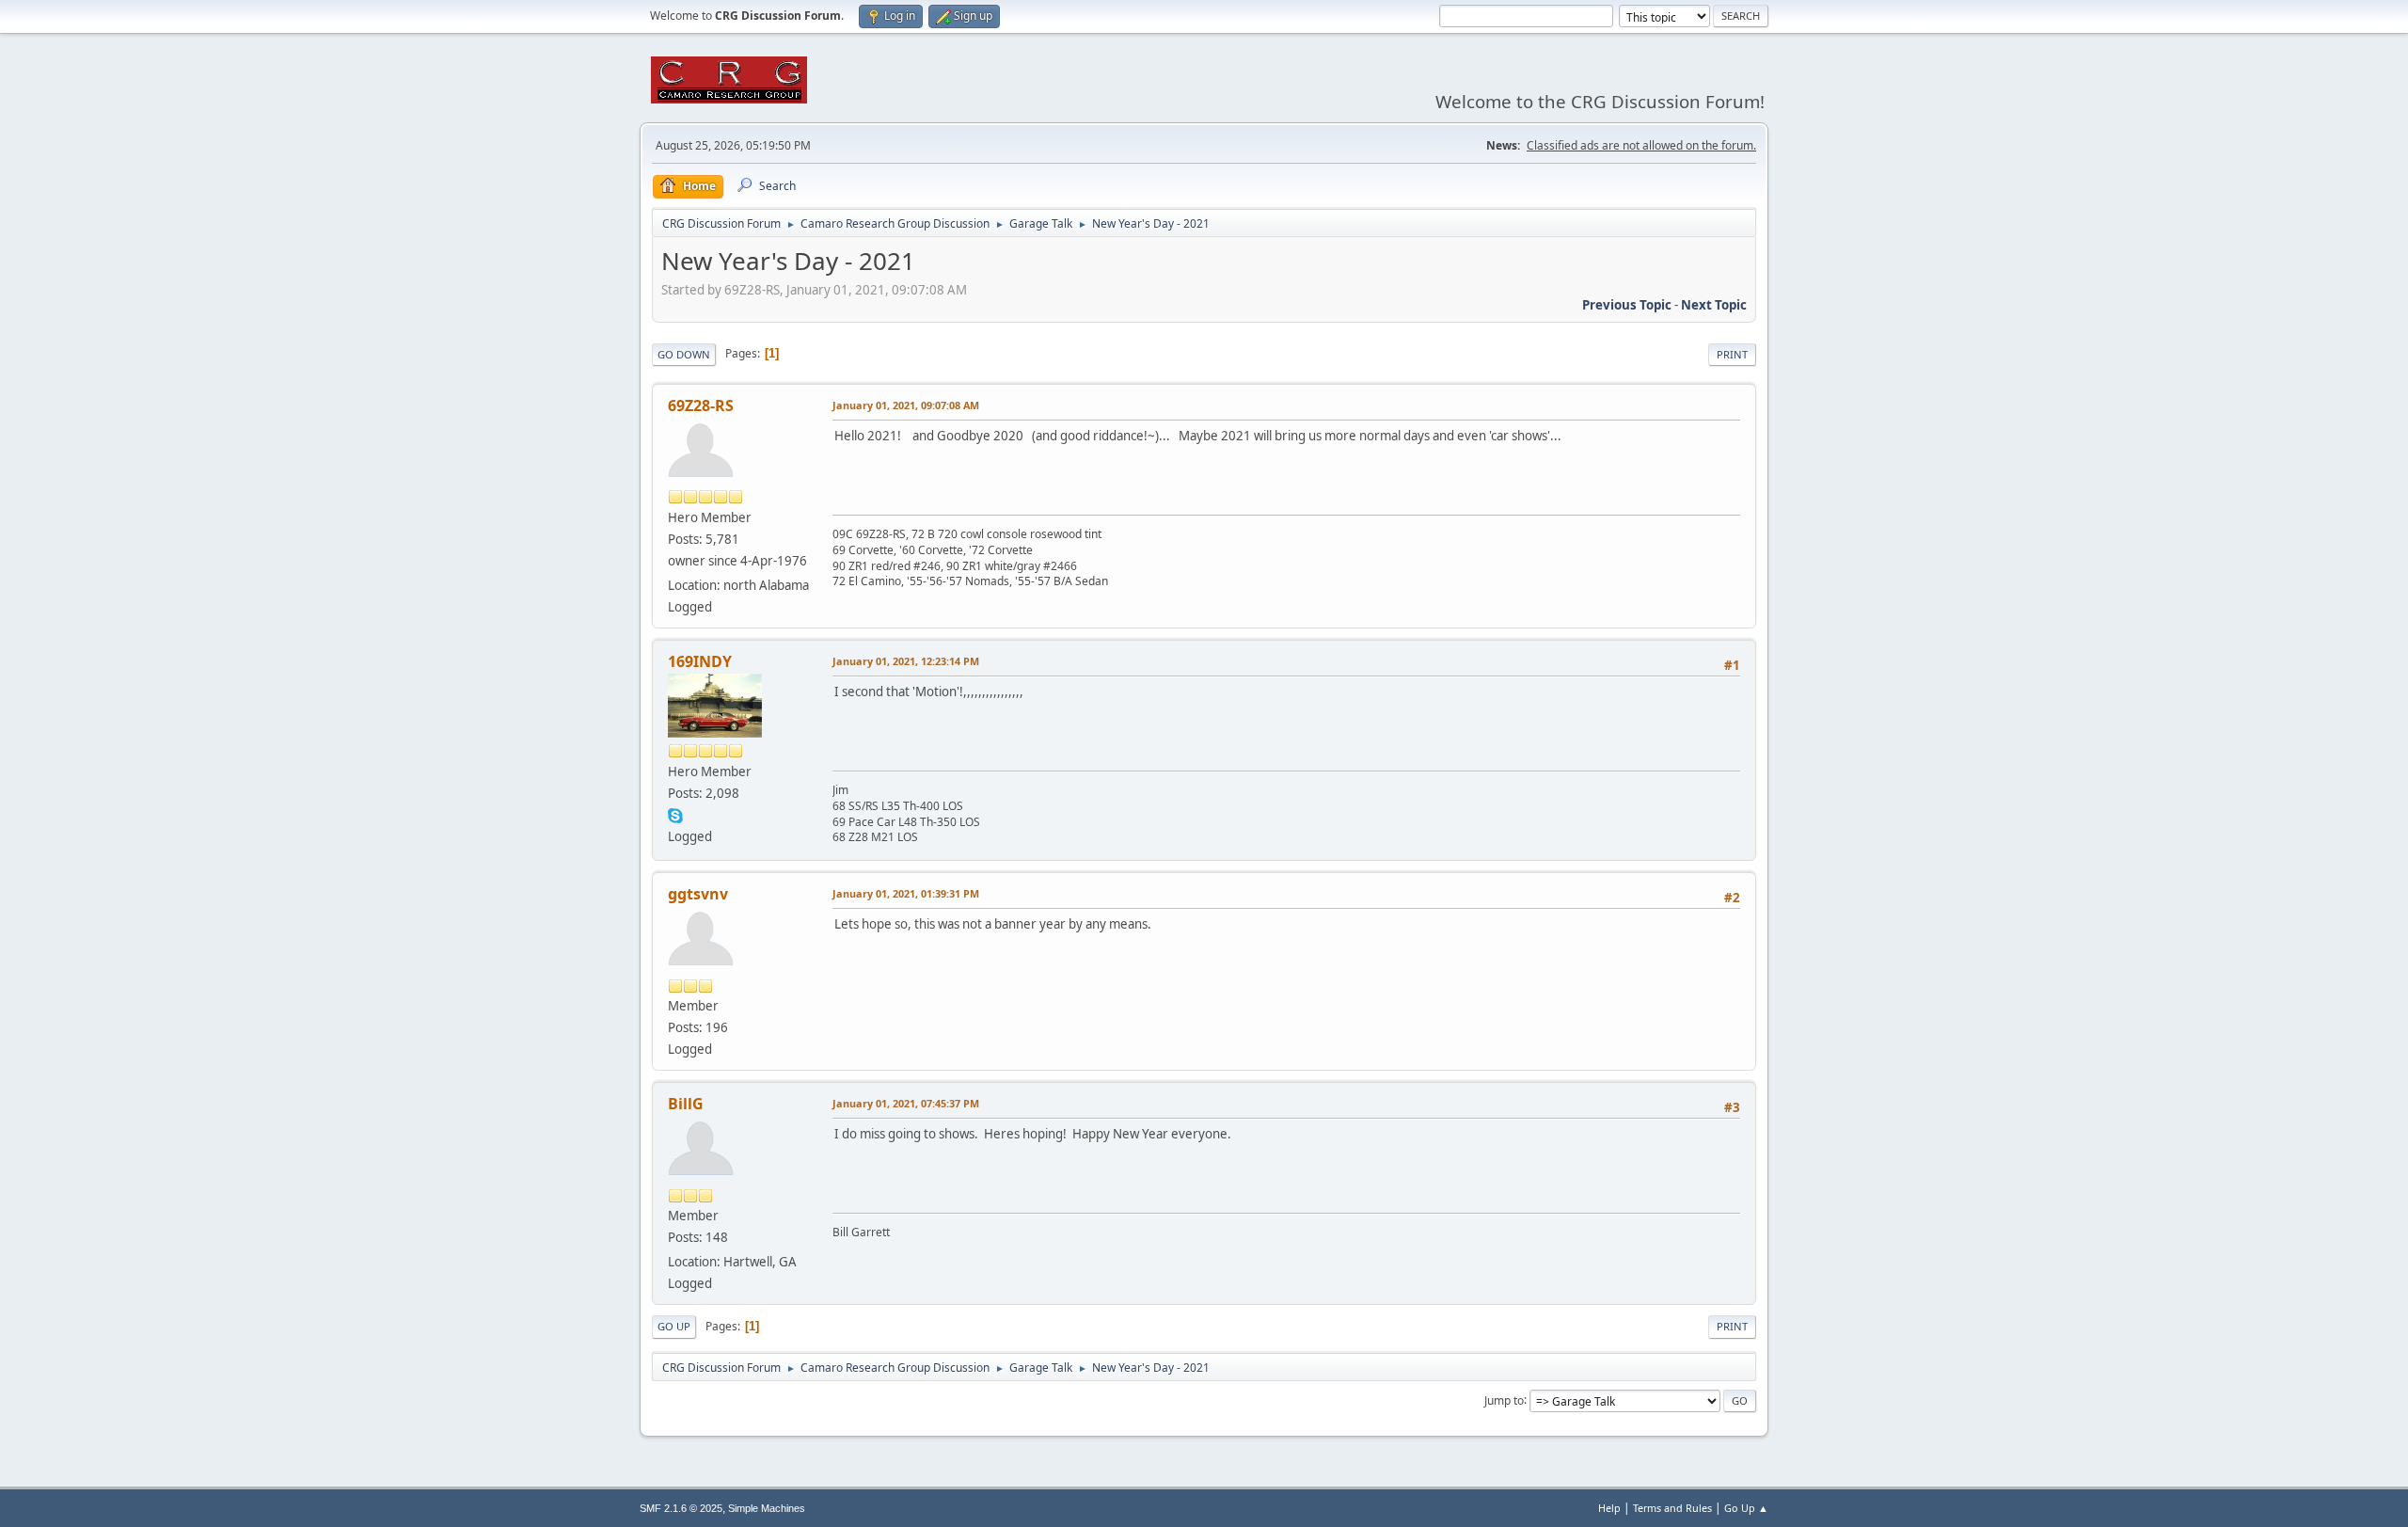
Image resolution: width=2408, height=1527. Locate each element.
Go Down (684, 354)
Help (1609, 1508)
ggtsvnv (698, 894)
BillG (686, 1104)
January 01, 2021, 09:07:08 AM (906, 405)
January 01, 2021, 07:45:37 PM (906, 1103)
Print (1732, 354)
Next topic (1714, 305)
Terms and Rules (1672, 1508)
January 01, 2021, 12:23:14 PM (906, 661)
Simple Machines (767, 1508)
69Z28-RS (701, 406)
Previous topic (1627, 305)
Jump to (1504, 1400)
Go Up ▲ (1746, 1508)
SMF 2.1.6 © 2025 (681, 1508)
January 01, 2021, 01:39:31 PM (906, 893)
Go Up (674, 1326)
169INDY (700, 661)
